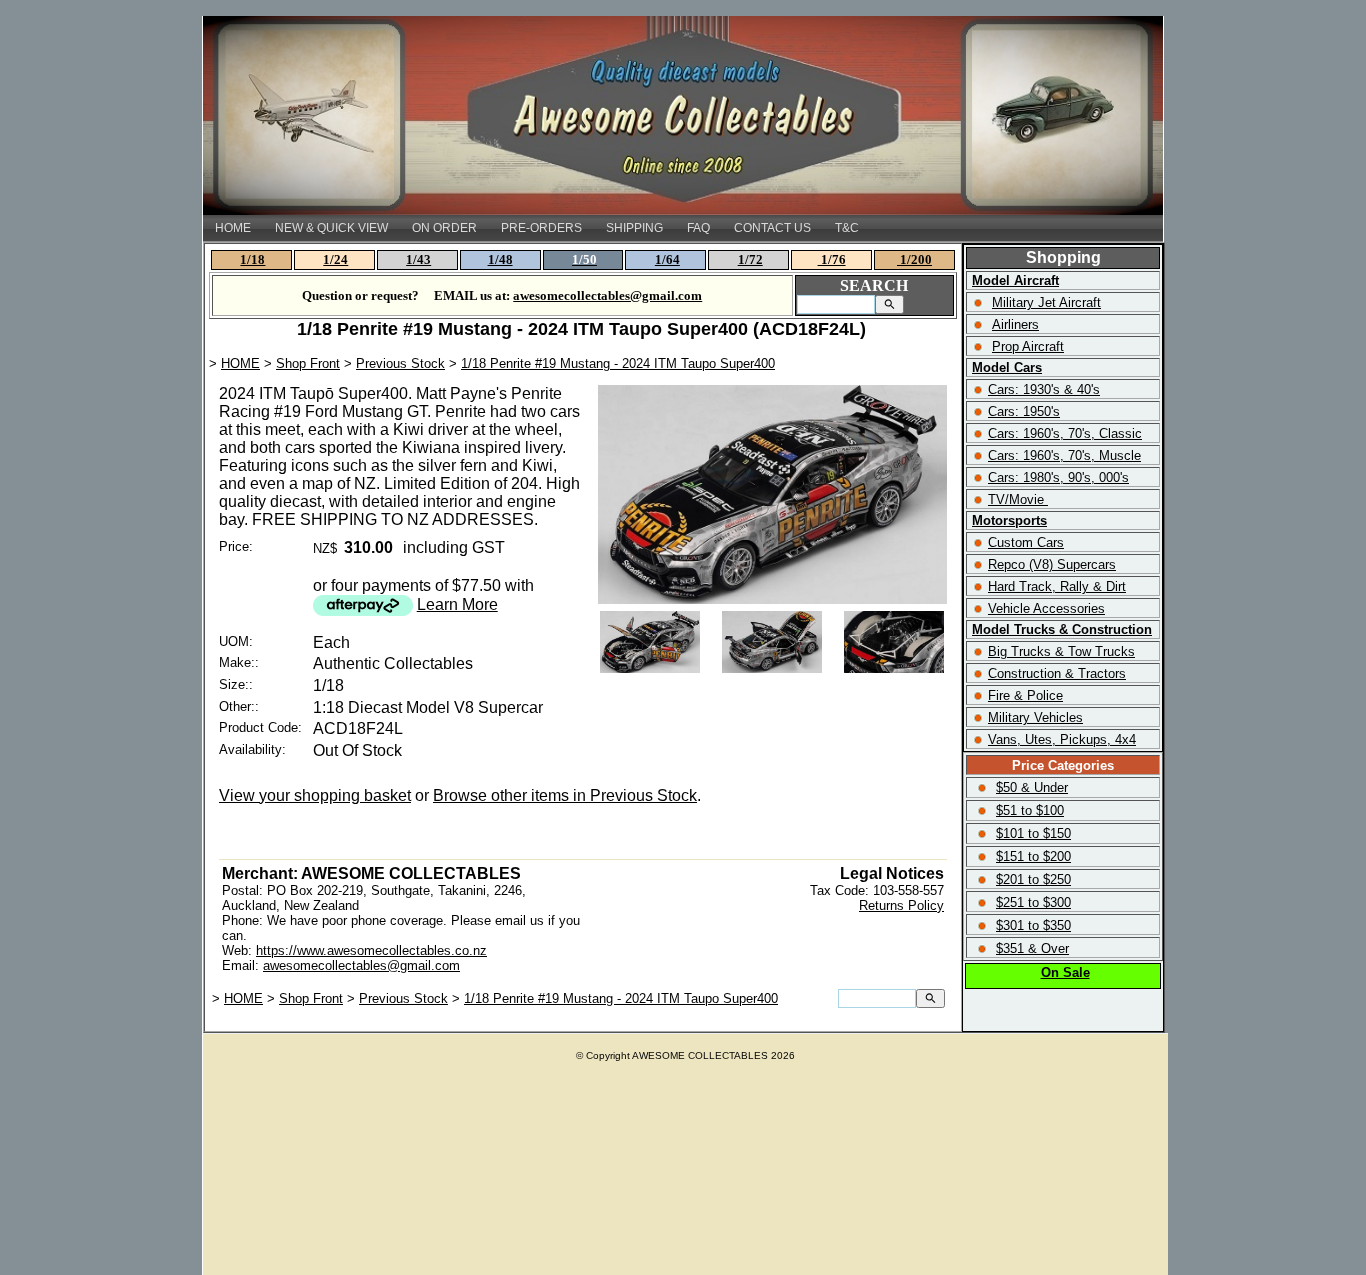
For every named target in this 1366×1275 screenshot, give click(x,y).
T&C (847, 228)
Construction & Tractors (1057, 673)
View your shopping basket (315, 795)
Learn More (457, 604)
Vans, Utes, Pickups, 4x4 (1062, 739)
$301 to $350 (1033, 925)
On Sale (1065, 972)
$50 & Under (1032, 787)
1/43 (418, 259)
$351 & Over (1032, 948)
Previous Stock (400, 363)
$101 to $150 (1033, 833)
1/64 (667, 259)
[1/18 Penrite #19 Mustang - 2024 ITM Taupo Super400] (772, 598)
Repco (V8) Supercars (1052, 564)
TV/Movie (1016, 499)
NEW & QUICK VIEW (331, 228)
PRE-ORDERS (541, 228)
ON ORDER (444, 228)
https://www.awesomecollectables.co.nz (371, 950)
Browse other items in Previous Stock (565, 795)
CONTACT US (772, 228)
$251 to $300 (1033, 902)
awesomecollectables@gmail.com (361, 965)
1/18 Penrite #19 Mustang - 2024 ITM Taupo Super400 (618, 363)
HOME (233, 228)
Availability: (252, 749)
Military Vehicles (1035, 717)
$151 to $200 (1033, 856)
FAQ (698, 228)
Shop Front (308, 363)
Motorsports (1009, 520)
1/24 (335, 259)
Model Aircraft (1015, 280)
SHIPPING (634, 228)
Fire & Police (1025, 695)
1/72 (750, 259)
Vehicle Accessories (1046, 608)
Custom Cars (1026, 542)
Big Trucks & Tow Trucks (1061, 651)
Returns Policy (901, 905)
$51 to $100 (1030, 810)
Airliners (1015, 324)
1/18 (252, 259)
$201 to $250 (1033, 879)
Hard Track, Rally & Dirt (1057, 586)
